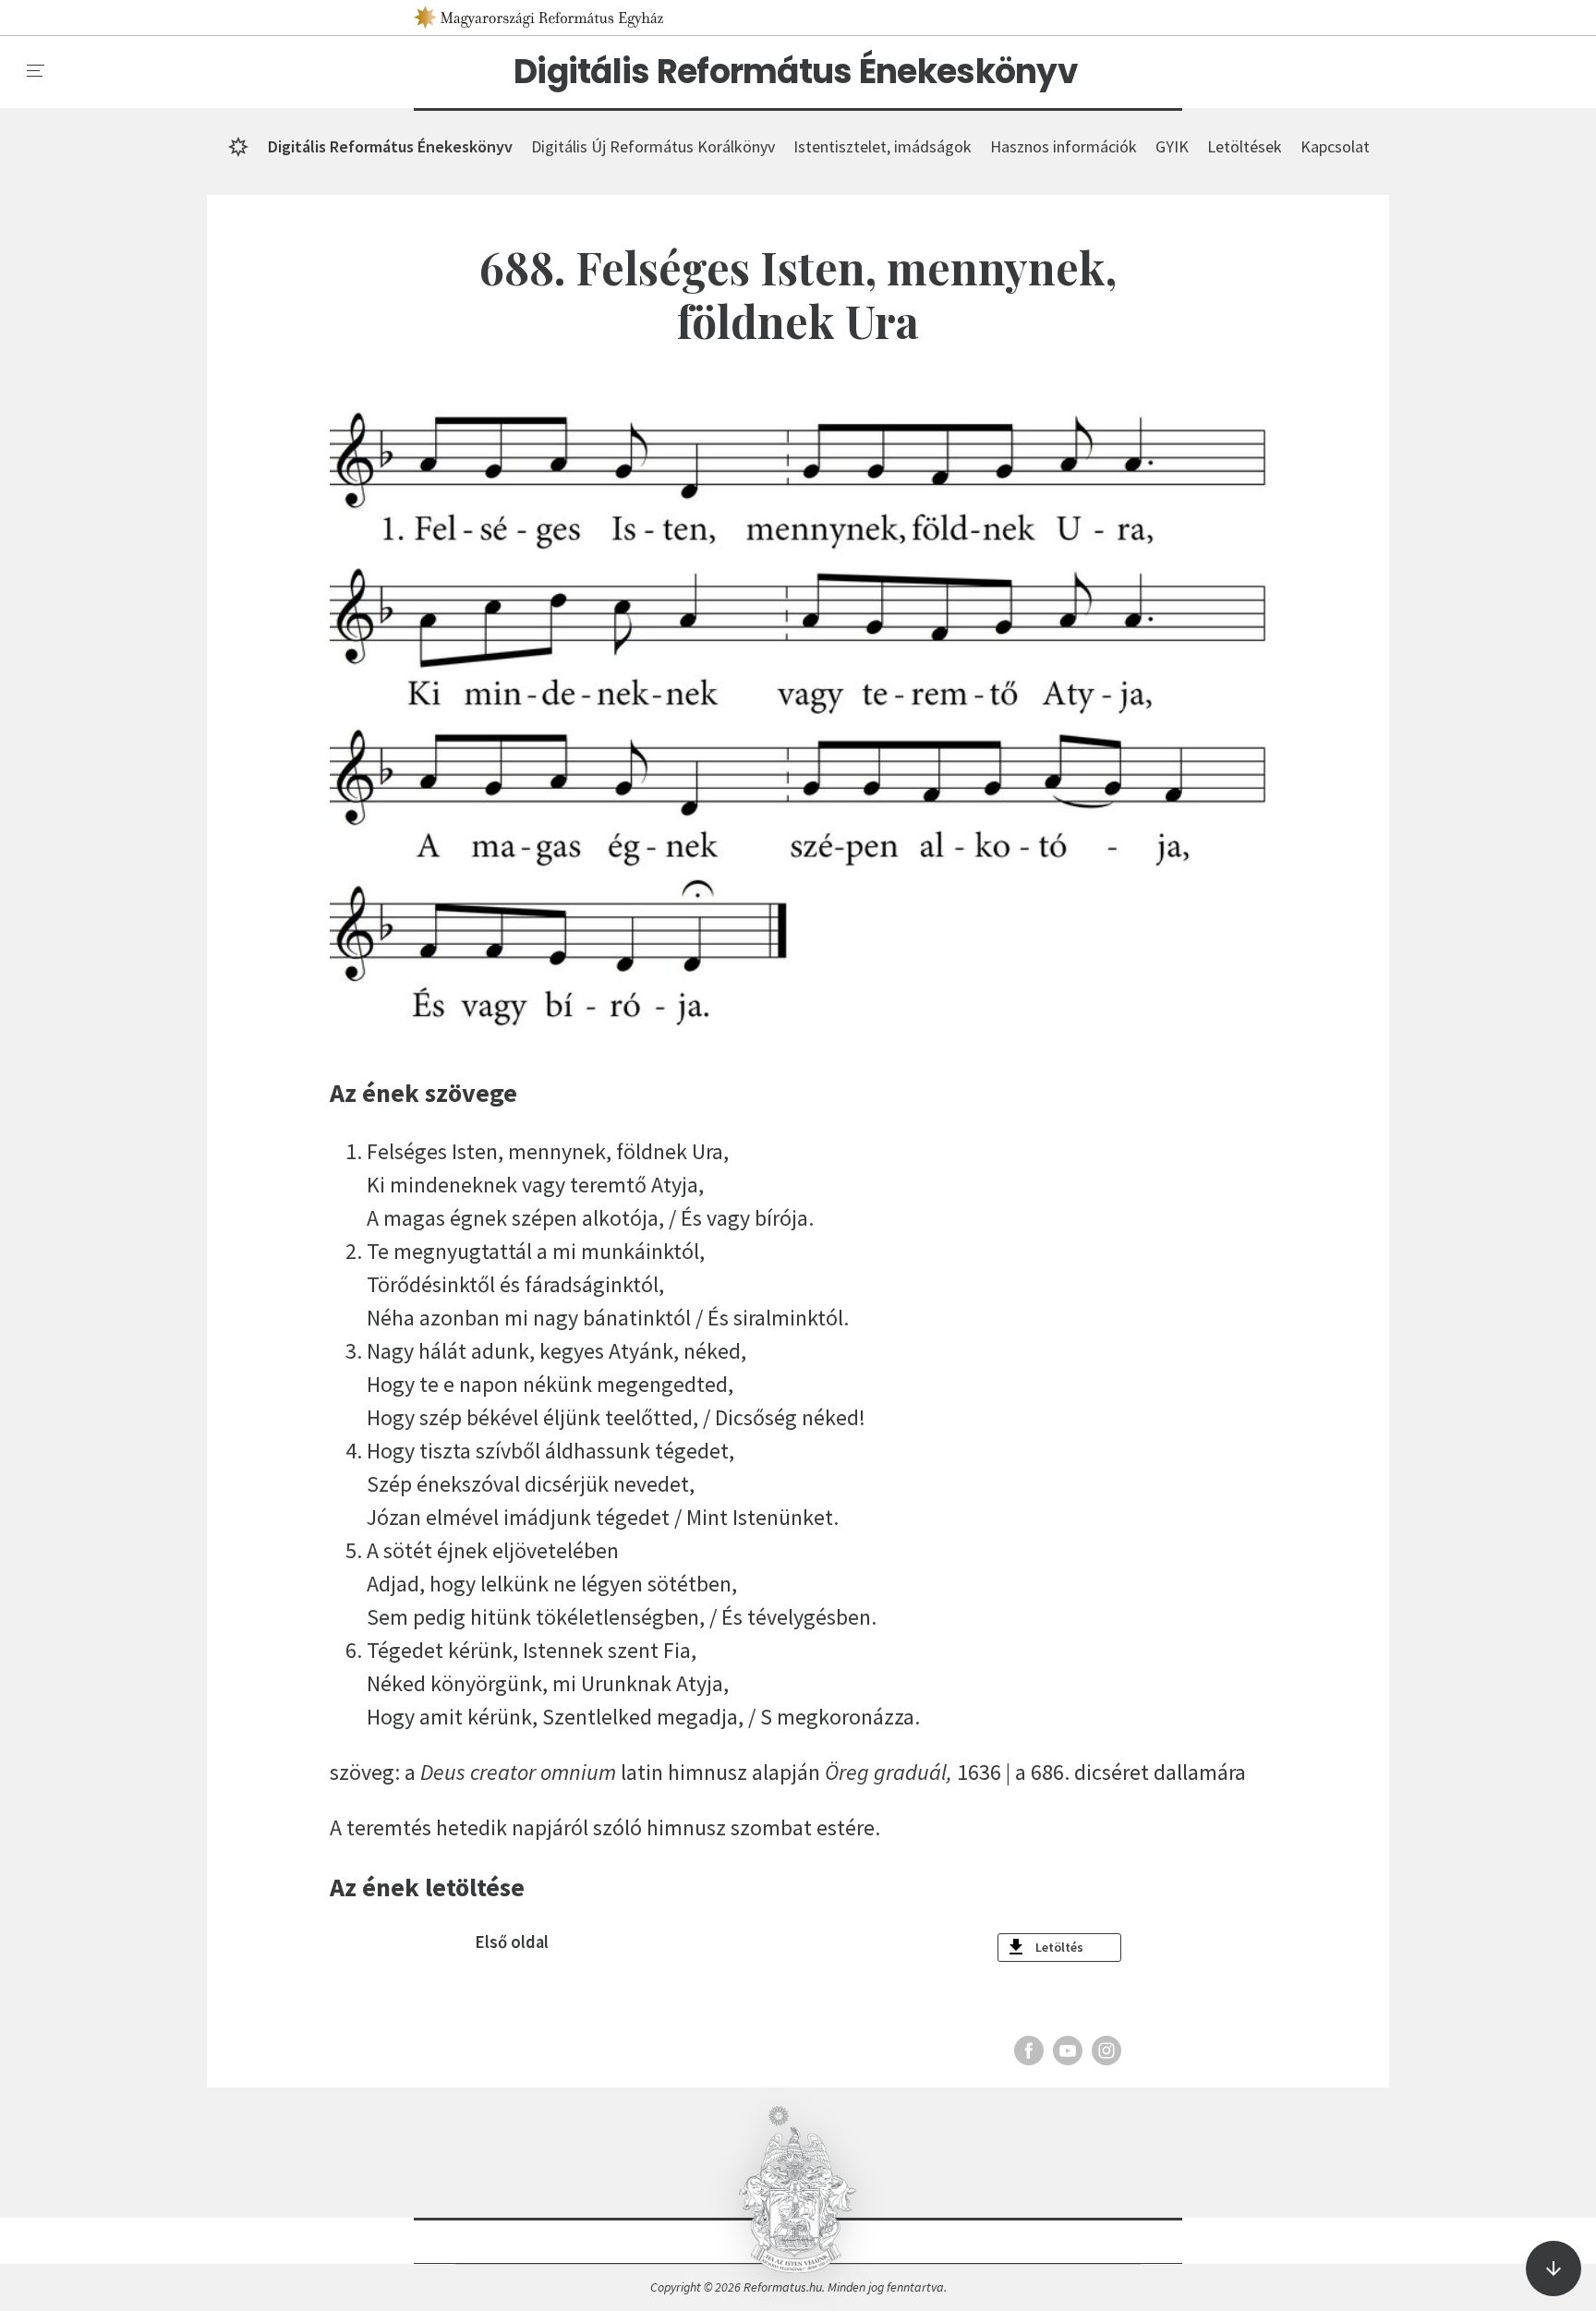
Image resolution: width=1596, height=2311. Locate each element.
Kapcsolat (1335, 146)
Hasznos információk (1064, 146)
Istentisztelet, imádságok (883, 146)
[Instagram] (1106, 2051)
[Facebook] (1029, 2051)
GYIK (1172, 146)
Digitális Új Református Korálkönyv (653, 146)
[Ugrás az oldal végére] (1554, 2269)
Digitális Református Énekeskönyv (796, 72)
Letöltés (1059, 1947)
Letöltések (1245, 146)
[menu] (36, 71)
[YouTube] (1068, 2051)
